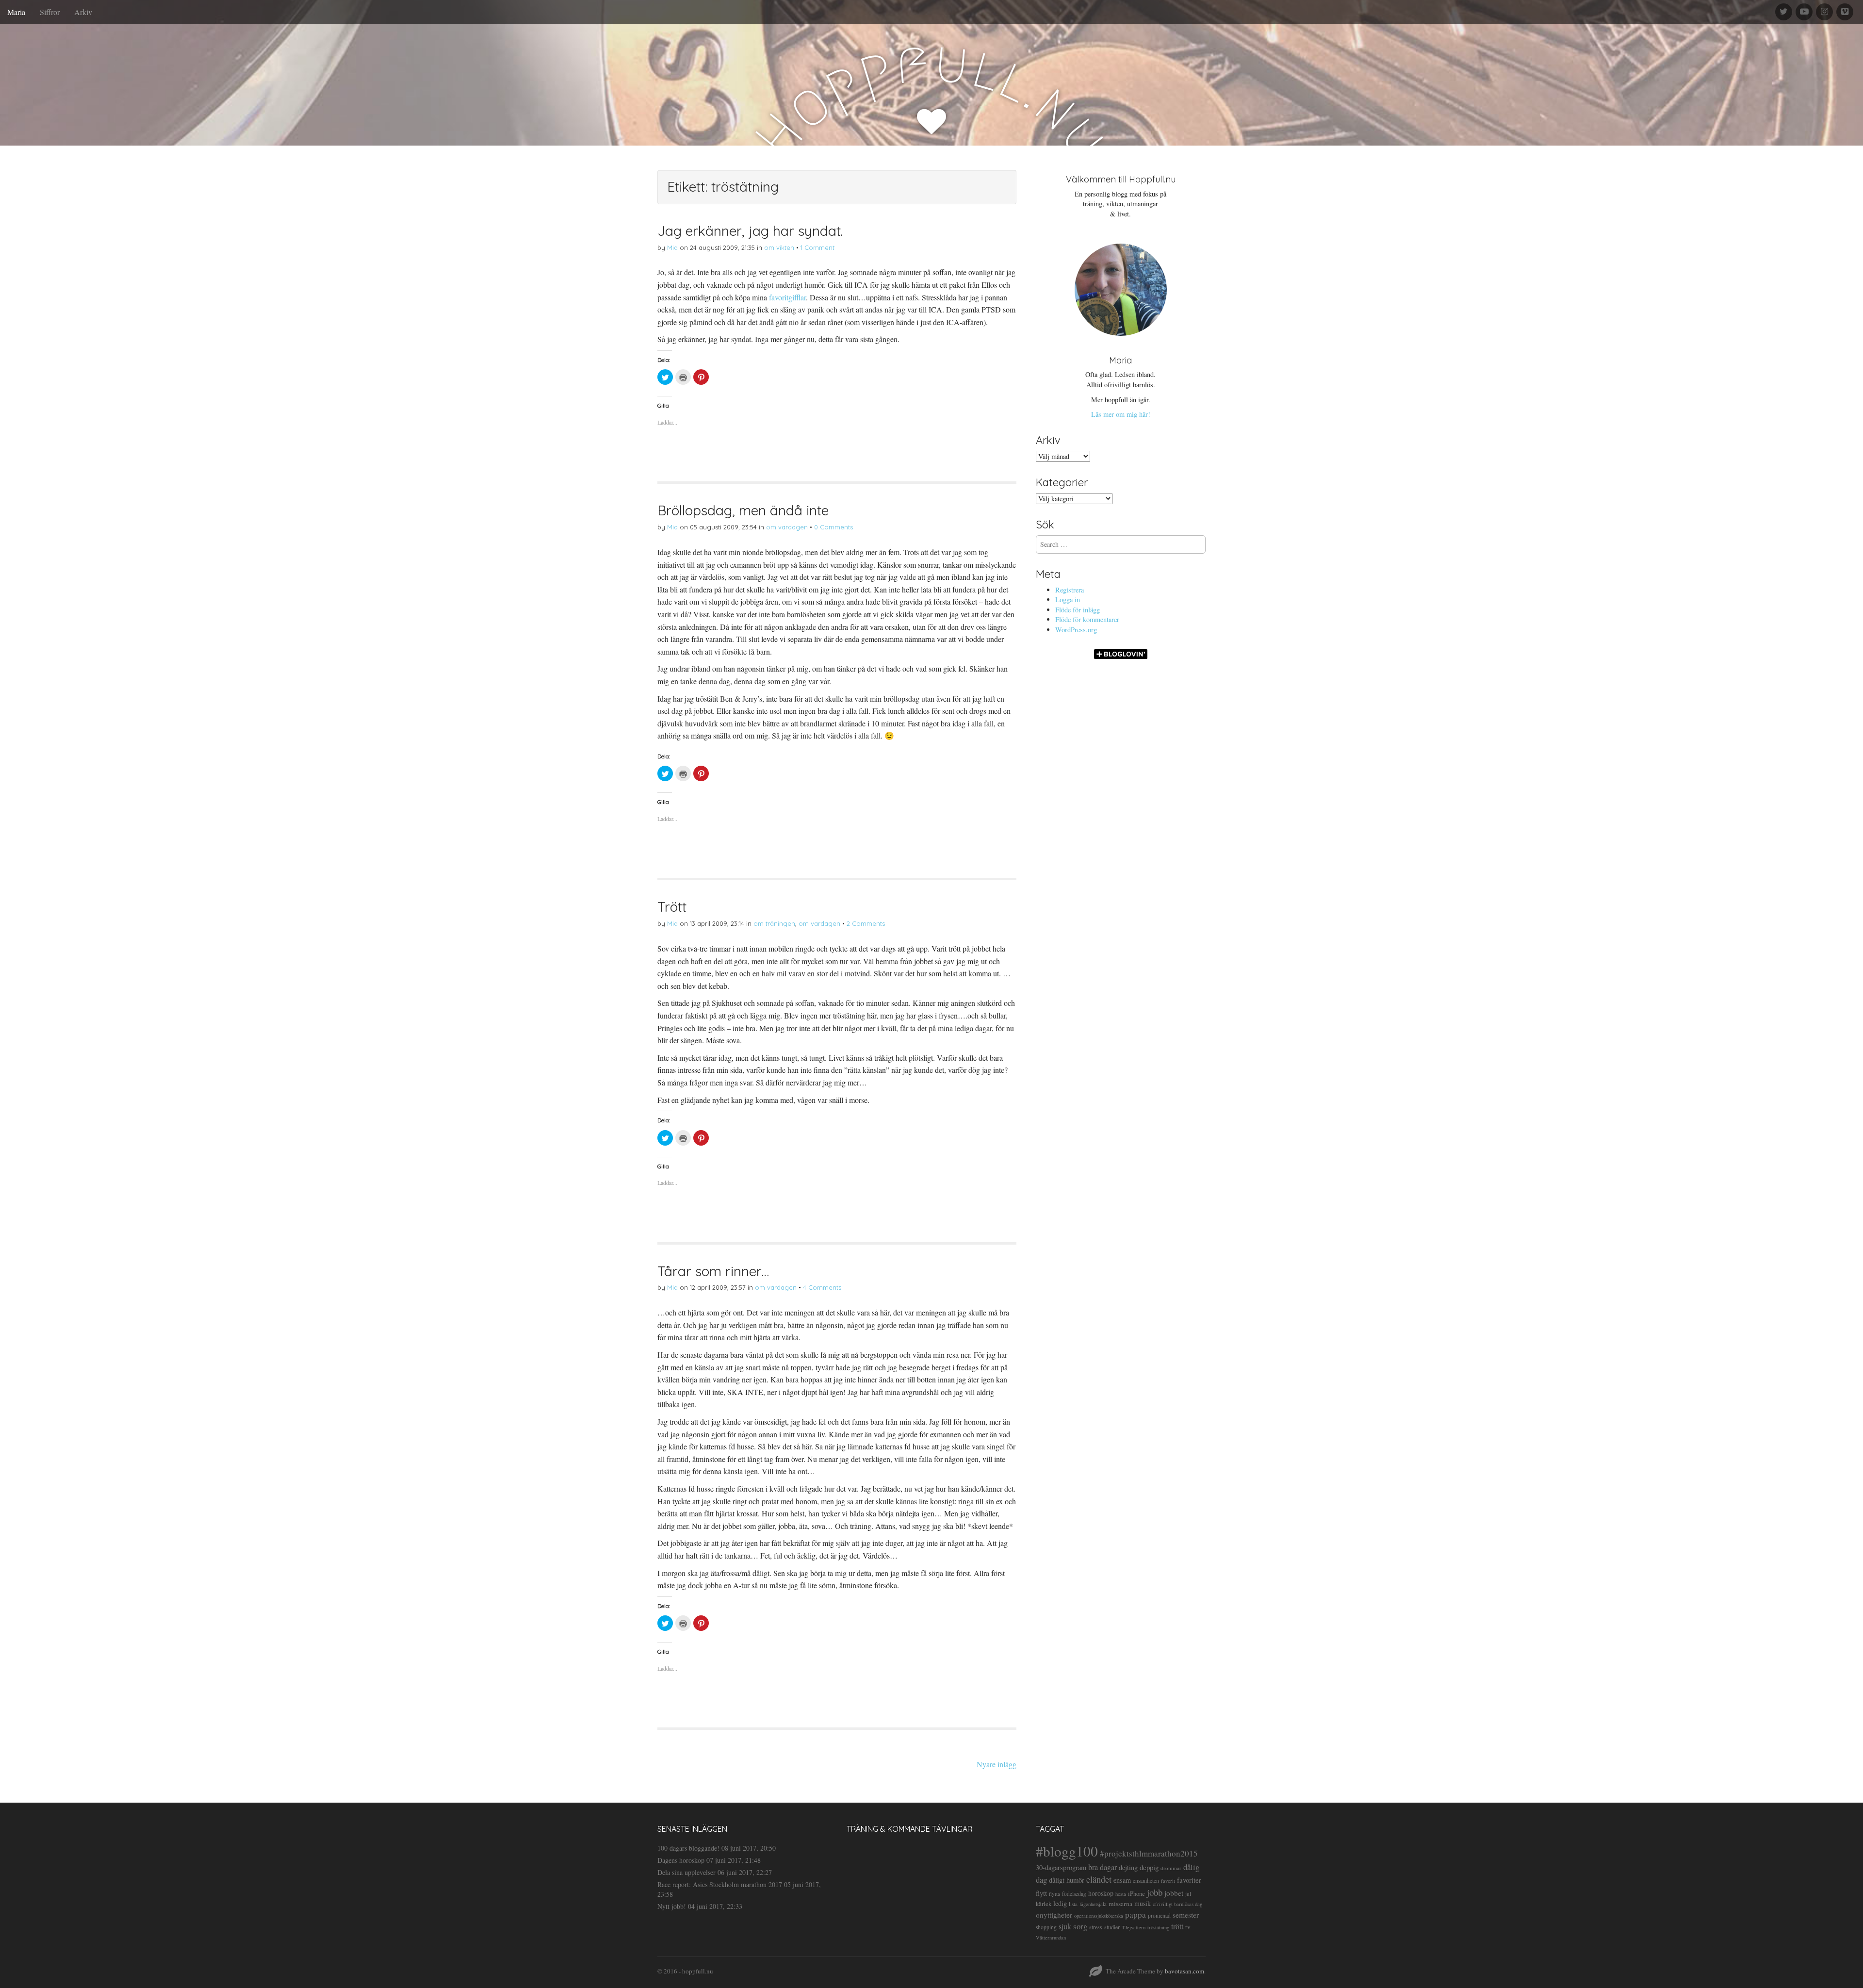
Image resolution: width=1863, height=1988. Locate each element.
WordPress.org (1076, 630)
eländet (1099, 1879)
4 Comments (822, 1287)
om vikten (779, 247)
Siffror (50, 12)
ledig (1060, 1903)
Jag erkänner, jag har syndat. (750, 231)
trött (1177, 1926)
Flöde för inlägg (1078, 610)
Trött (672, 907)
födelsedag (1074, 1894)
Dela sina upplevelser (686, 1872)
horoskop (1101, 1893)
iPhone (1136, 1894)
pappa (1136, 1914)
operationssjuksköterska (1099, 1916)
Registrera (1070, 590)
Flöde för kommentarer (1087, 619)
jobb (1155, 1892)
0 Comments (833, 527)
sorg (1080, 1926)
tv (1188, 1927)
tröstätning (1158, 1927)
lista (1073, 1904)
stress (1096, 1927)
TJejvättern (1134, 1927)
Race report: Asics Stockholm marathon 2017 (720, 1884)
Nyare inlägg (997, 1764)
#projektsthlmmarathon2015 (1149, 1853)
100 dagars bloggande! (688, 1848)
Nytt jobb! (672, 1906)
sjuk (1065, 1926)
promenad (1159, 1915)
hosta (1121, 1894)
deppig (1149, 1867)
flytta (1054, 1894)
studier (1112, 1927)
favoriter (1189, 1880)
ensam (1122, 1880)
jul (1188, 1894)
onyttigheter (1054, 1915)
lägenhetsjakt (1093, 1904)
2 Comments (866, 923)
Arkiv (83, 12)
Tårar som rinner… (713, 1271)
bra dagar (1103, 1867)
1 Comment (817, 247)
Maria (16, 12)
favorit (1168, 1881)
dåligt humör (1067, 1880)
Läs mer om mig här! (1121, 414)
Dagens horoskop (681, 1860)
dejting (1128, 1867)
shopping (1046, 1927)
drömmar (1171, 1868)
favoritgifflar (787, 297)
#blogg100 (1067, 1851)
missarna (1120, 1904)
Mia (672, 247)
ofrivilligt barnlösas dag (1177, 1904)
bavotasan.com (1185, 1971)
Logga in (1068, 600)
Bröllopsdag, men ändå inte (743, 510)
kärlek (1044, 1904)
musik (1143, 1903)
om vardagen (787, 527)
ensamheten (1146, 1881)
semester (1186, 1914)
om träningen (774, 923)
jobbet (1174, 1893)
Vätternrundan (1051, 1938)
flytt (1041, 1893)
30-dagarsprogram (1061, 1867)
